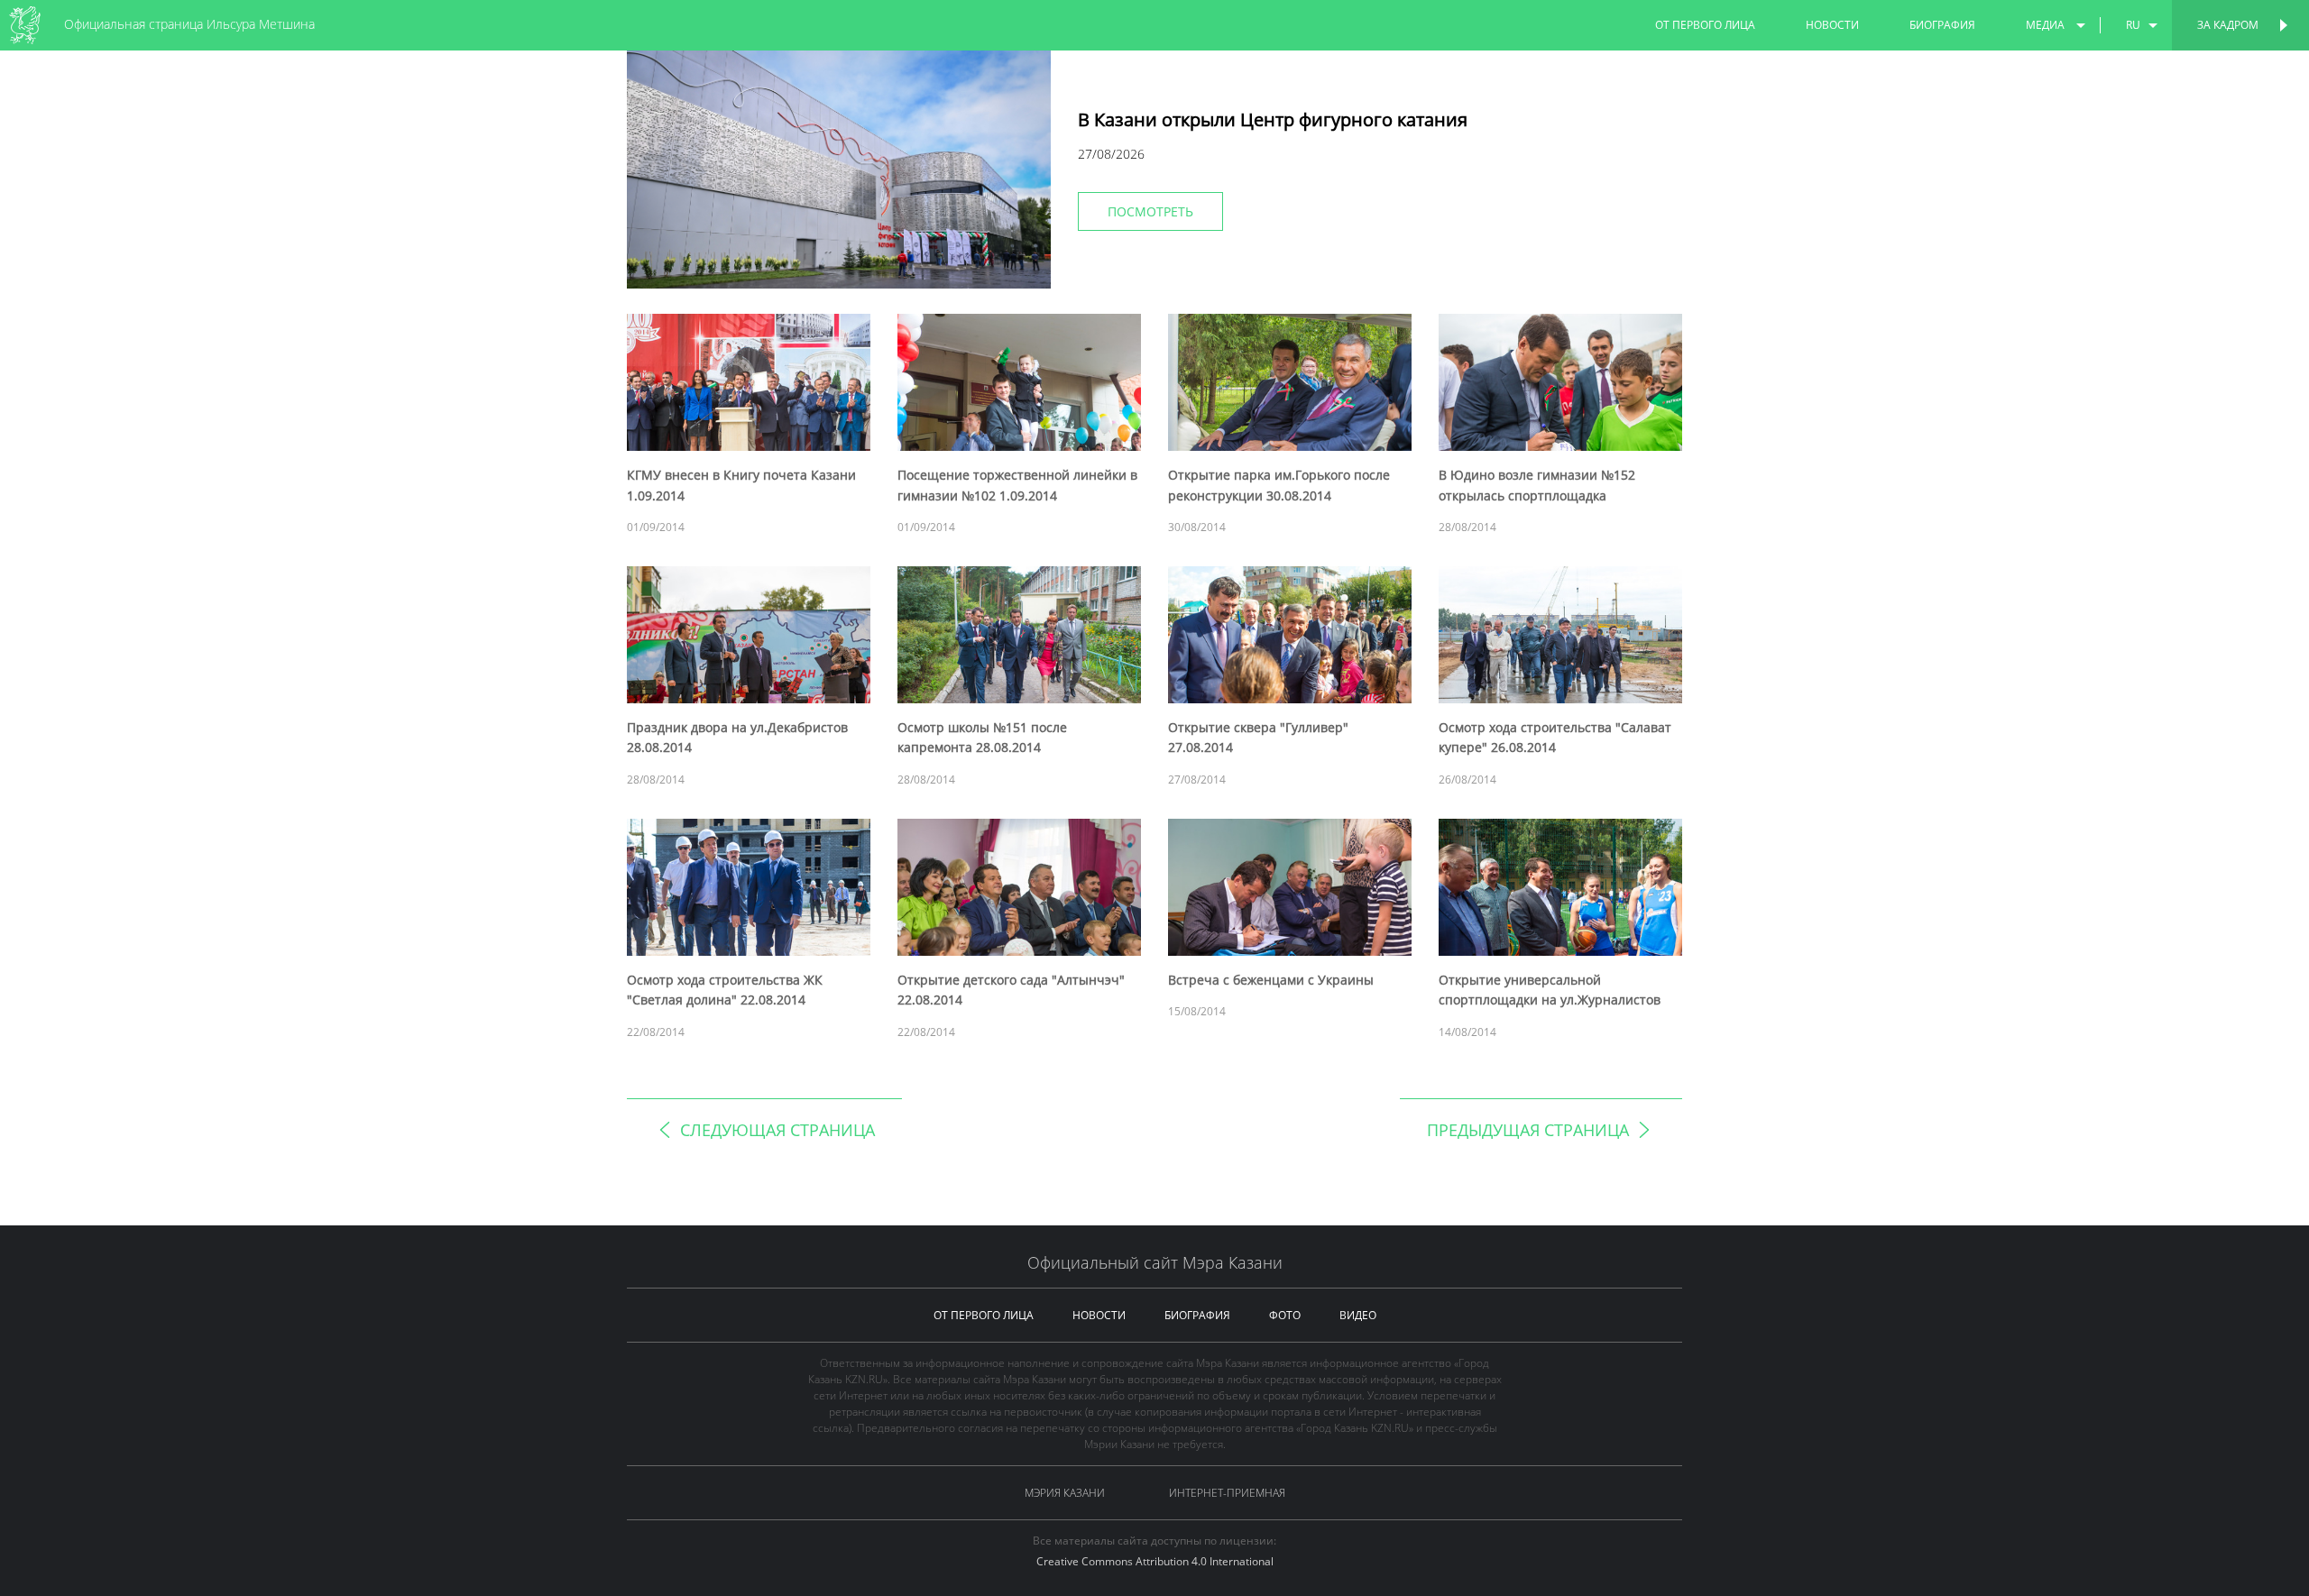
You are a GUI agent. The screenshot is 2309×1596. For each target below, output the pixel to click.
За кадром (2228, 25)
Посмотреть (1150, 211)
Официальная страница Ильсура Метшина (189, 24)
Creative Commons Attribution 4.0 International (1155, 1561)
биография (1942, 25)
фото (1285, 1315)
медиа (2045, 25)
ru (2133, 25)
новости (1832, 25)
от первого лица (1705, 25)
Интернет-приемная (1227, 1493)
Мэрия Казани (1065, 1493)
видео (1358, 1315)
